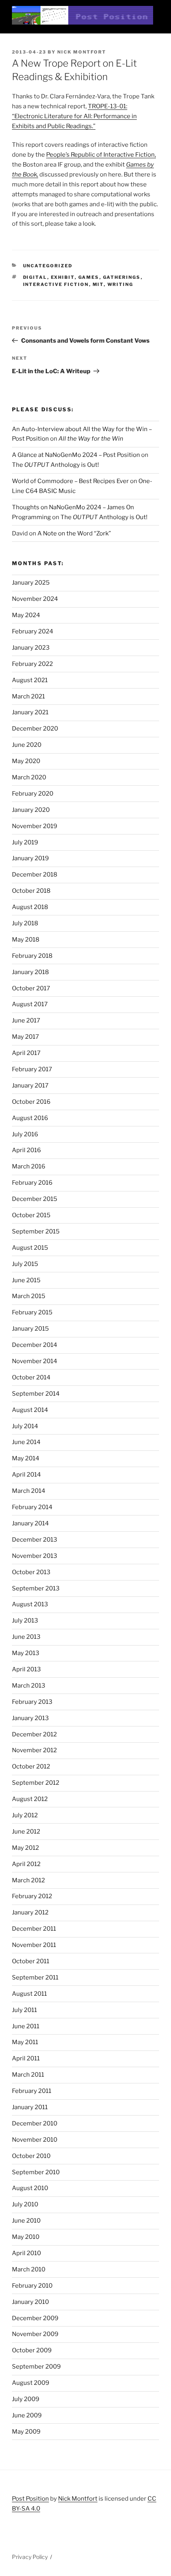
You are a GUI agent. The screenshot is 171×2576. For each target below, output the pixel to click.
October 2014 (31, 1377)
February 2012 (32, 1896)
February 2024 (33, 631)
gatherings (122, 277)
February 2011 (32, 2091)
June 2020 (27, 745)
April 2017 (26, 1053)
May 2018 (26, 940)
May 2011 (25, 2042)
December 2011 (34, 1929)
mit (98, 284)
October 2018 (31, 891)
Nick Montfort (82, 52)
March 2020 (29, 777)
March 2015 (29, 1296)
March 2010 (29, 2269)
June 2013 (26, 1637)
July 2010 (25, 2204)
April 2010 (26, 2253)
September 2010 (36, 2172)
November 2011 (34, 1945)
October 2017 (31, 988)
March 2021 (28, 696)
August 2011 (29, 1994)
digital (35, 277)
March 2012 (28, 1880)
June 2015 (26, 1280)
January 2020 (31, 810)
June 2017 (26, 1020)
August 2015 (30, 1248)
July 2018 (25, 923)
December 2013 (35, 1540)
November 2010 (35, 2140)
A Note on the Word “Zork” (74, 533)
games (89, 277)
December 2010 (35, 2123)
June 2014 (26, 1442)
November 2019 (35, 826)
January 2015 (30, 1329)
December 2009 (35, 2318)
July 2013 (25, 1621)
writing (120, 284)
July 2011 (24, 2010)
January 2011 (30, 2107)
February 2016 (32, 1183)
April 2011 (26, 2058)
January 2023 (31, 648)
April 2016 (26, 1150)
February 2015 (32, 1312)
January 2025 (31, 583)
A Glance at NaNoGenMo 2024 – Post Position (76, 455)
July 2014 (25, 1426)
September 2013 (36, 1588)
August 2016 (30, 1118)
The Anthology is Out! (55, 465)
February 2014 (32, 1507)
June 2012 (26, 1832)
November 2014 (35, 1361)
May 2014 (26, 1458)
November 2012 (34, 1750)
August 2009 (31, 2383)
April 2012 (26, 1864)
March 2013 (29, 1686)
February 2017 (32, 1069)
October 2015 (31, 1215)
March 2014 (29, 1491)
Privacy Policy (30, 2557)
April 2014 (26, 1475)
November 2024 (35, 599)
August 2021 (30, 680)
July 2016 (25, 1134)
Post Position (30, 2499)
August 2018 (30, 907)
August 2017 (30, 1004)
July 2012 (25, 1815)
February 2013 (32, 1702)
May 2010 (26, 2237)
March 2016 (29, 1166)
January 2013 (30, 1718)
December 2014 (35, 1345)
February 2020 (33, 794)
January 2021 (30, 712)
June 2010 (26, 2221)
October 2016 (31, 1102)
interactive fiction (56, 284)
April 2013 (26, 1669)
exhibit (63, 277)
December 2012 (34, 1734)
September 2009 (36, 2367)
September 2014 (36, 1394)
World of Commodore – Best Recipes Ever (70, 481)
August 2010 (30, 2188)
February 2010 (32, 2286)
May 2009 (26, 2432)
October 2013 (31, 1572)
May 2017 (25, 1037)
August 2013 (30, 1604)
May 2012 (25, 1848)
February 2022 (32, 664)
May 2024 (26, 615)
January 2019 (30, 858)
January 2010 (30, 2302)
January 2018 (30, 972)
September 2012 (36, 1783)
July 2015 (25, 1264)
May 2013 (26, 1653)
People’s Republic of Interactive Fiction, (101, 155)
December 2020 (35, 729)
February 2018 (32, 956)
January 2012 (30, 1912)
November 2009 (35, 2334)
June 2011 (26, 2026)
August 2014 (30, 1410)
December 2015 (35, 1199)
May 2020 (26, 761)
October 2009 (32, 2350)
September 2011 (35, 1978)
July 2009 (26, 2399)
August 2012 (30, 1799)
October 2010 (31, 2156)
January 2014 (30, 1523)
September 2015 (36, 1231)
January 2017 (30, 1086)
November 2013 (35, 1556)
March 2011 (28, 2075)
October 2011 (31, 1961)
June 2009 (27, 2415)
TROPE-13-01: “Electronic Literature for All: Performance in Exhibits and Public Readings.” (74, 116)
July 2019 (25, 842)
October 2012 (31, 1767)
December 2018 (35, 875)
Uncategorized (48, 266)
